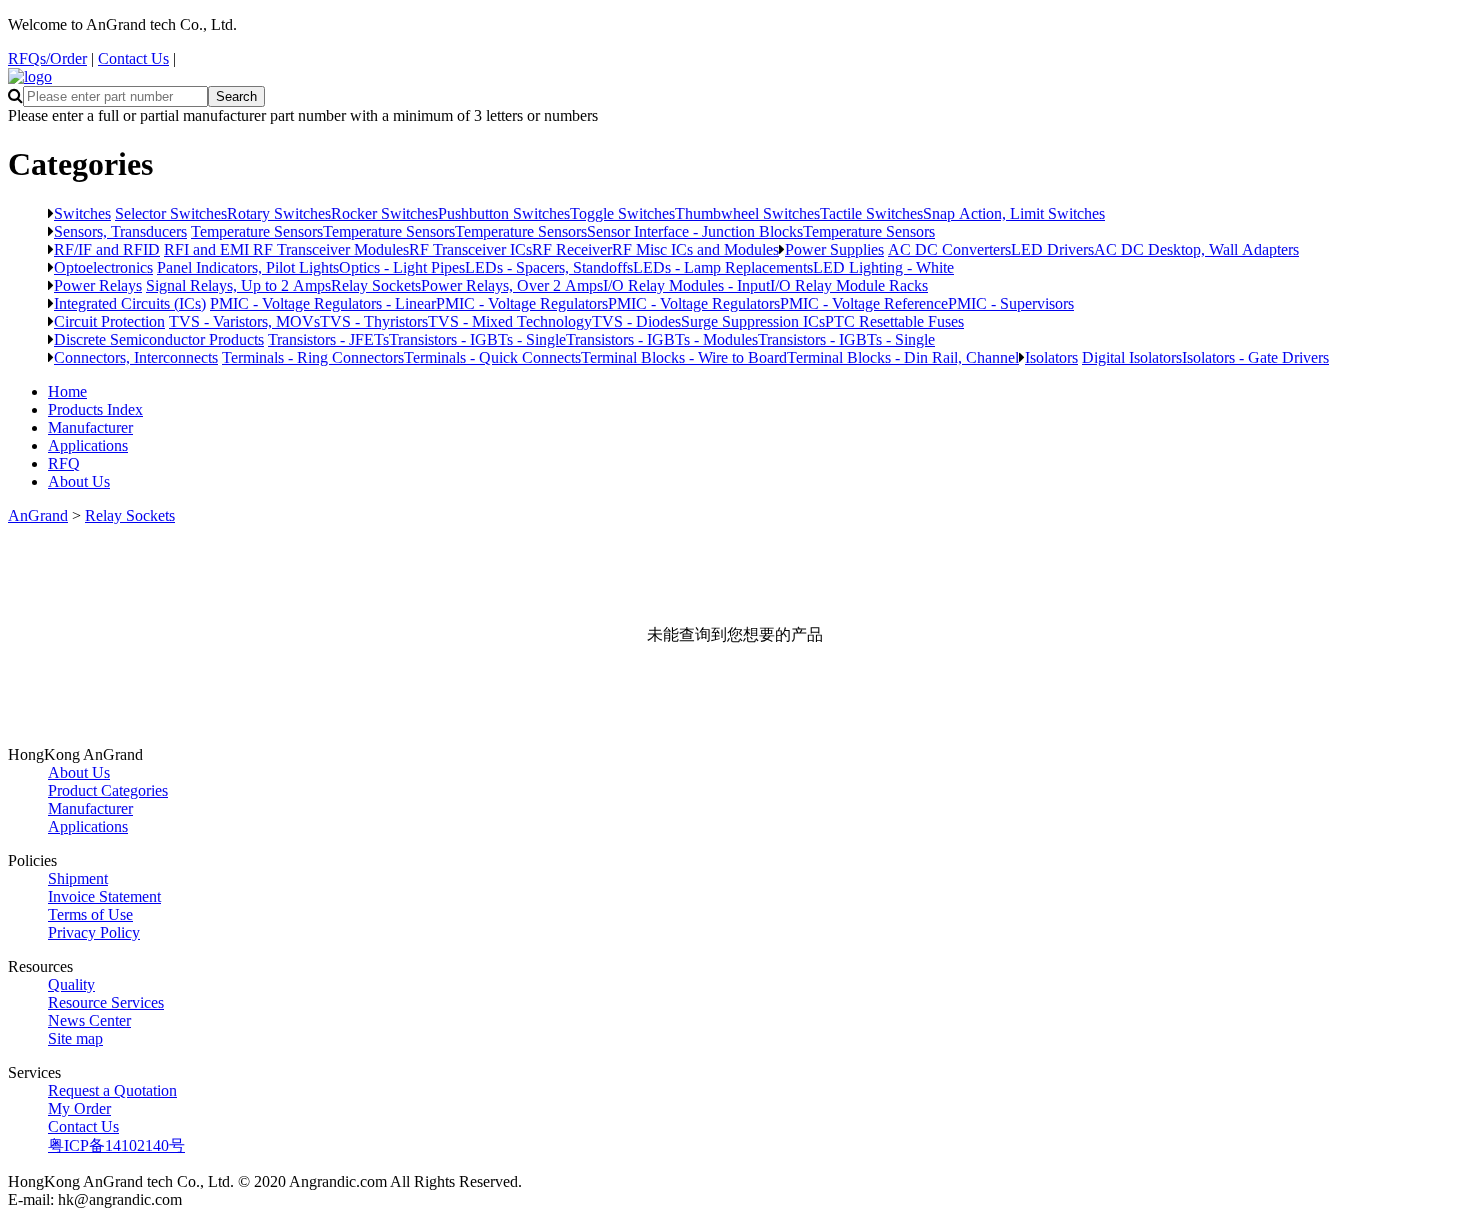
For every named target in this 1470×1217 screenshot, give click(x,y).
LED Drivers (1052, 249)
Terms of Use (90, 914)
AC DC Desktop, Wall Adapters (1196, 249)
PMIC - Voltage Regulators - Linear (323, 303)
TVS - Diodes (636, 321)
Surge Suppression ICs (753, 321)
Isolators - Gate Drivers (1255, 357)
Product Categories (108, 790)
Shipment (78, 878)
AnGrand (38, 515)
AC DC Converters (949, 249)
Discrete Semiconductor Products (159, 339)
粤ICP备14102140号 (116, 1145)
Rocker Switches (384, 213)
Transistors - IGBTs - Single (477, 339)
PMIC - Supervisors (1011, 303)
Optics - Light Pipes (402, 267)
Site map (75, 1038)
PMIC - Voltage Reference (864, 303)
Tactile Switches (871, 213)
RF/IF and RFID (107, 249)
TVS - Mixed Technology (510, 321)
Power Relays (98, 285)
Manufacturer (90, 427)
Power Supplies (834, 249)
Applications (88, 445)
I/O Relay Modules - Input (686, 285)
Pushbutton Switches (504, 213)
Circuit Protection (109, 321)
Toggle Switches (622, 213)
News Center (89, 1020)
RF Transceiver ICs (470, 249)
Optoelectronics (103, 267)
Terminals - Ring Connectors (313, 357)
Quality (71, 984)
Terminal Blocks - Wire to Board (684, 357)
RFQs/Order (47, 58)
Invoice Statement (104, 896)
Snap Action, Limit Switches (1014, 213)
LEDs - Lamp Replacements (723, 267)
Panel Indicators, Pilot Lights (248, 267)
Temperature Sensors (257, 231)
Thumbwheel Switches (747, 213)
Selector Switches (171, 213)
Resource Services (106, 1002)
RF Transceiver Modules (331, 249)
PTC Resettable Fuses (894, 321)
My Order (79, 1108)
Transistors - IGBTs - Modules (662, 339)
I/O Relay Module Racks (849, 285)
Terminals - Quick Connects (492, 357)
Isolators (1051, 357)
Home (67, 391)
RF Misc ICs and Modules (695, 249)
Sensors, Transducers (120, 231)
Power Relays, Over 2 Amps (512, 285)
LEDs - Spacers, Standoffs (549, 267)
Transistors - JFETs (328, 339)
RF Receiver (572, 249)
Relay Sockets (376, 285)
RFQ (64, 463)
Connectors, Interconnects (136, 357)
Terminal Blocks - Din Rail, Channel (903, 357)
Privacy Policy (94, 932)
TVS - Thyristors (374, 321)
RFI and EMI (208, 249)
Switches (82, 213)
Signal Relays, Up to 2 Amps (238, 285)
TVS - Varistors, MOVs (244, 321)
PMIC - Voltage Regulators (522, 303)
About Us (79, 481)
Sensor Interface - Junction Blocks (695, 231)
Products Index (95, 409)
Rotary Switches (279, 213)
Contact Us (133, 58)
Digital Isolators (1132, 357)
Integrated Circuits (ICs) (130, 303)
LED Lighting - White (883, 267)
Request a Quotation (112, 1090)
